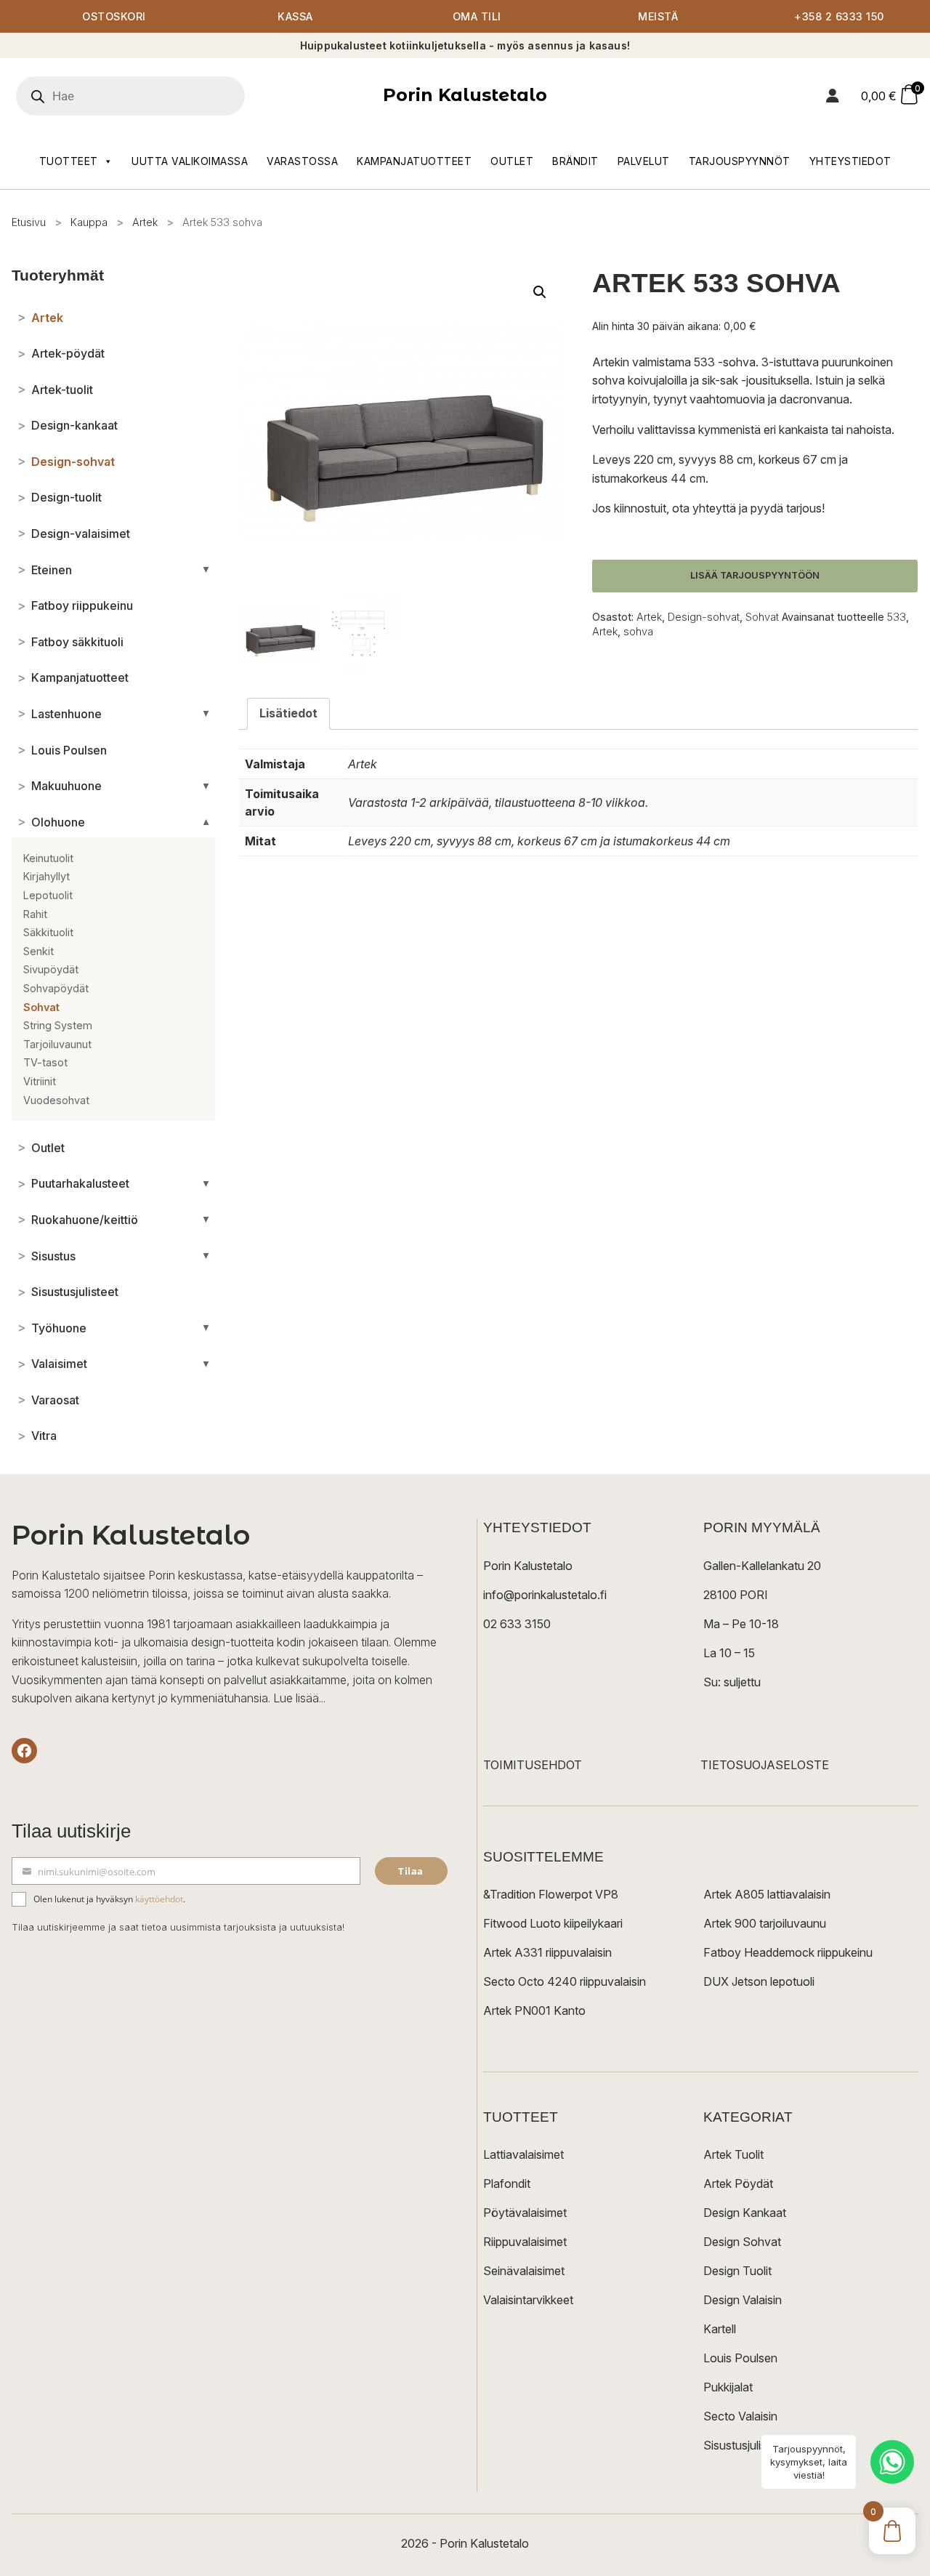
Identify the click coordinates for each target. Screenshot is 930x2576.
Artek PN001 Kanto (534, 2011)
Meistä (658, 16)
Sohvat (762, 617)
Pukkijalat (728, 2387)
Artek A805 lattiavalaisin (767, 1894)
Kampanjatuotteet (414, 161)
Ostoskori (114, 16)
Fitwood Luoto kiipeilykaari (553, 1923)
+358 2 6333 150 (839, 16)
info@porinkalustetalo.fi (545, 1595)
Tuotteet (69, 161)
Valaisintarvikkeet (528, 2300)
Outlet (512, 161)
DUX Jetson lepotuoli (759, 1981)
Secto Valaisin (740, 2416)
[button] (540, 292)
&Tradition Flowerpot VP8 (551, 1894)
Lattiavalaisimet (523, 2154)
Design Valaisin (743, 2300)
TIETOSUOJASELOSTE (765, 1765)
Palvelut (644, 161)
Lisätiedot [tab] (288, 713)
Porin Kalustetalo (465, 95)
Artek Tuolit (733, 2154)
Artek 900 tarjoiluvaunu (765, 1923)
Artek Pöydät (738, 2183)
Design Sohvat (742, 2242)
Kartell (720, 2329)
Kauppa (89, 222)
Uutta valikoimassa (190, 161)
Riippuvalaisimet (525, 2242)
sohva (638, 631)
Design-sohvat (704, 617)
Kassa (295, 16)
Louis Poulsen (740, 2358)
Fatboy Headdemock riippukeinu (788, 1952)
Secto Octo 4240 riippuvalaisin (565, 1981)
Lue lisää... (299, 1698)
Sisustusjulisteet (745, 2445)
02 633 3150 (517, 1624)
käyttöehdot (159, 1899)
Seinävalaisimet (524, 2271)
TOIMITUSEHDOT (533, 1765)
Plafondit (507, 2183)
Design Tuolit (737, 2271)
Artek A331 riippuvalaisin (547, 1952)
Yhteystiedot (850, 161)
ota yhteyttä (704, 508)
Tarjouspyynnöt (740, 161)
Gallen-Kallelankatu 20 (762, 1566)
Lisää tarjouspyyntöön (755, 575)
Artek (145, 222)
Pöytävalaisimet (525, 2213)
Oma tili (477, 16)
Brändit (575, 161)
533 (897, 617)
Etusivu (29, 222)
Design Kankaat (745, 2213)
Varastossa (302, 161)
